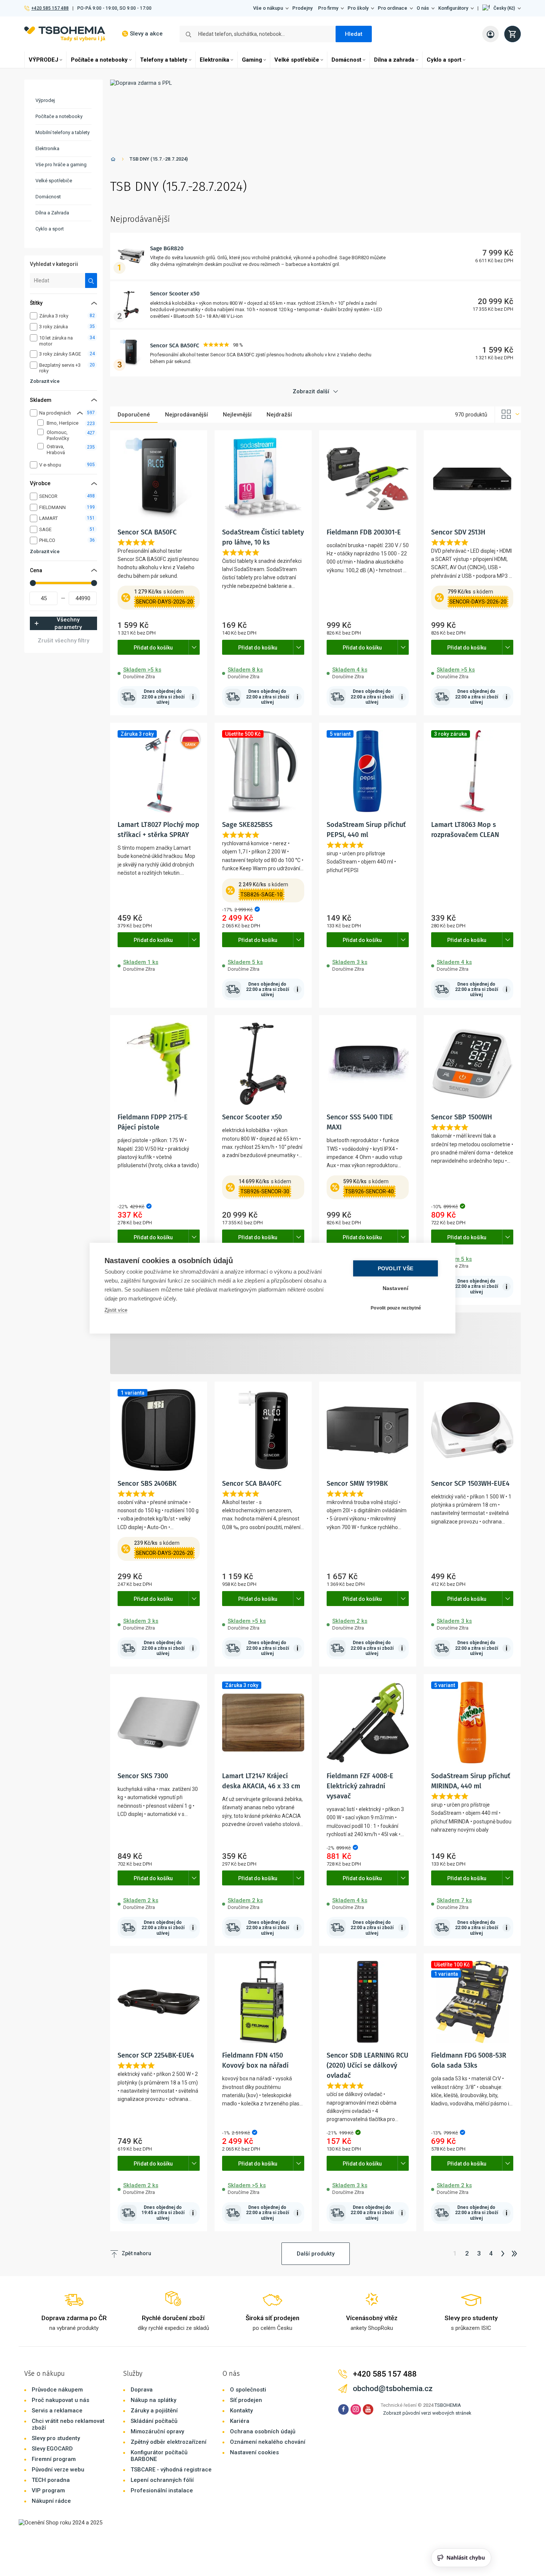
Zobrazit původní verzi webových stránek (427, 2413)
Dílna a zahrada (394, 60)
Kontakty (241, 2411)
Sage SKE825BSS (247, 825)
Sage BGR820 (167, 248)
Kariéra (240, 2421)
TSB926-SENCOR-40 (369, 1191)
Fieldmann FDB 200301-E (364, 532)
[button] (502, 8)
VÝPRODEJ (43, 60)
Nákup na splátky (153, 2400)
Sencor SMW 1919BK (357, 1484)
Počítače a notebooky (99, 60)
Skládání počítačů (154, 2421)
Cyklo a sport (444, 60)
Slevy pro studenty (56, 2438)
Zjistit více (116, 1310)
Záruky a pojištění (154, 2411)
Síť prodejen (246, 2400)
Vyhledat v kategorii (54, 264)
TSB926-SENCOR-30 (265, 1191)
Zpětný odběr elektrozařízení (169, 2442)
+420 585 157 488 (50, 8)
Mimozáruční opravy (157, 2431)
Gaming (252, 60)
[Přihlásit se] (490, 34)
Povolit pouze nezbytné (396, 1308)
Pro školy (358, 8)
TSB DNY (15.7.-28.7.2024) (159, 159)
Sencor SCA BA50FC (175, 345)
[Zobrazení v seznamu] (508, 415)
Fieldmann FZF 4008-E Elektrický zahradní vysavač (360, 1786)
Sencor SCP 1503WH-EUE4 (470, 1484)
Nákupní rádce (51, 2501)
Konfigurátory (453, 8)
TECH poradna (51, 2480)
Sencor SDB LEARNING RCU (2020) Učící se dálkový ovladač (368, 2065)
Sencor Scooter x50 (175, 294)
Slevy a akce (146, 34)
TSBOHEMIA (448, 2405)
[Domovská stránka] (113, 160)
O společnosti (248, 2390)
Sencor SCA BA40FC (252, 1484)
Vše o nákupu (268, 8)
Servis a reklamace (57, 2411)
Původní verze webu (58, 2470)
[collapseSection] (80, 413)
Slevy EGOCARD (52, 2449)
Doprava (142, 2390)
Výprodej (45, 100)
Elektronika (214, 60)
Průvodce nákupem (57, 2390)
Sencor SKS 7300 (143, 1776)
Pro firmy (328, 8)
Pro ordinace (393, 8)
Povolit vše (395, 1268)
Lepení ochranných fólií (162, 2480)
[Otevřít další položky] (194, 647)
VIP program (48, 2490)
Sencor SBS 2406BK (147, 1484)
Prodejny (302, 8)
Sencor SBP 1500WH (462, 1117)
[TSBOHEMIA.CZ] (65, 34)
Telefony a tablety (164, 60)
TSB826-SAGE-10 (261, 895)
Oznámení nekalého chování (268, 2442)
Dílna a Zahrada (52, 213)
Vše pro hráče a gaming (61, 165)
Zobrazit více (45, 381)
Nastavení (396, 1288)
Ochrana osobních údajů (263, 2431)
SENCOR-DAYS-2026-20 (164, 602)
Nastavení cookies (254, 2452)
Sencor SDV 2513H (458, 532)
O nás (423, 8)
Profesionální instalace (162, 2490)
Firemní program (54, 2459)
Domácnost (346, 60)
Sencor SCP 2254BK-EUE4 (156, 2055)
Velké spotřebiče (297, 60)
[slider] (33, 583)
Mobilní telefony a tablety (63, 132)
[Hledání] (91, 280)
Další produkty (316, 2254)
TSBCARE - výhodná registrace (171, 2470)
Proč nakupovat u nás (60, 2400)
